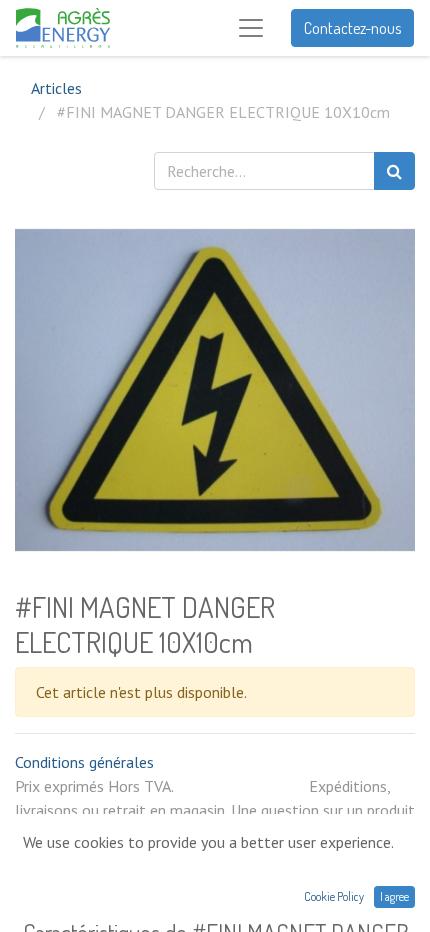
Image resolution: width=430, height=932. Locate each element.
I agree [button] (394, 896)
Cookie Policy (334, 896)
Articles (56, 88)
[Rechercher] (394, 171)
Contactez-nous (352, 28)
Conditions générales (84, 762)
